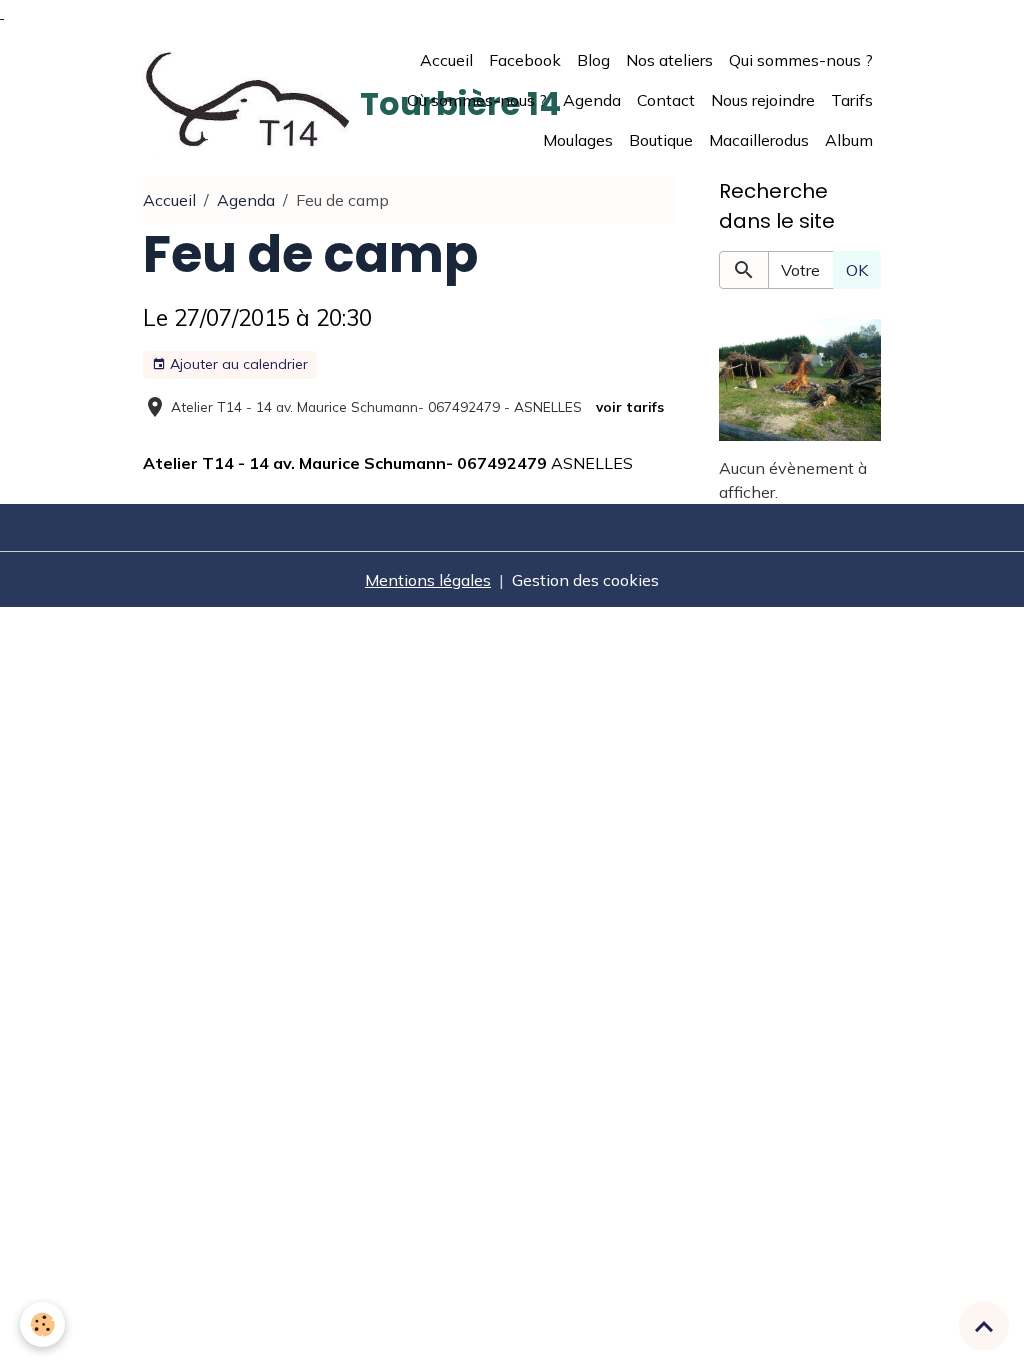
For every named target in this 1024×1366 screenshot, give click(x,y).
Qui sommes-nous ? (801, 60)
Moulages (578, 140)
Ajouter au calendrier (237, 364)
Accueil (446, 60)
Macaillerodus (759, 140)
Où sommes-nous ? (477, 100)
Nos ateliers (669, 60)
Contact (666, 100)
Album (849, 140)
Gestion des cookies (585, 580)
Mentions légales (428, 580)
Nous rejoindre (763, 100)
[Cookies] (42, 1324)
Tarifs (852, 100)
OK (857, 270)
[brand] (247, 100)
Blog (593, 60)
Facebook (525, 60)
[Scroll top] (984, 1326)
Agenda (592, 100)
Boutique (661, 140)
